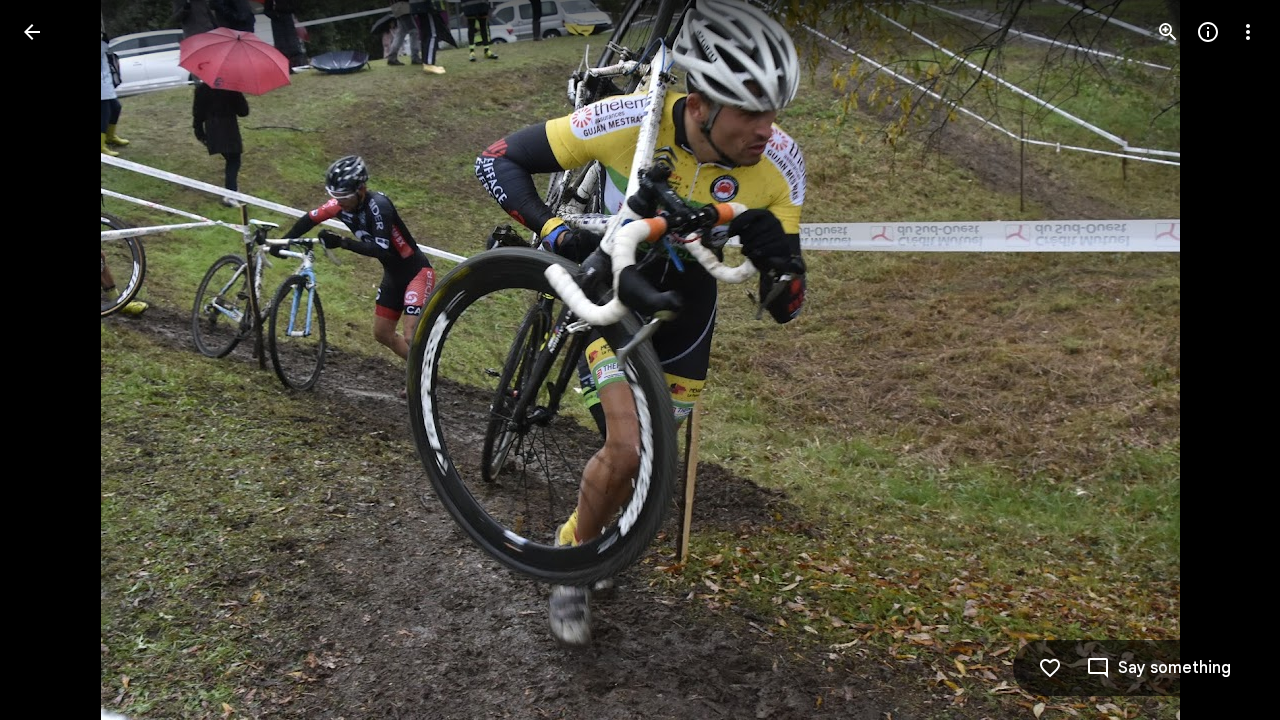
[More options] (1248, 32)
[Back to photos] (32, 32)
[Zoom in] (1168, 32)
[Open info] (1208, 32)
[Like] (1050, 668)
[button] (56, 360)
